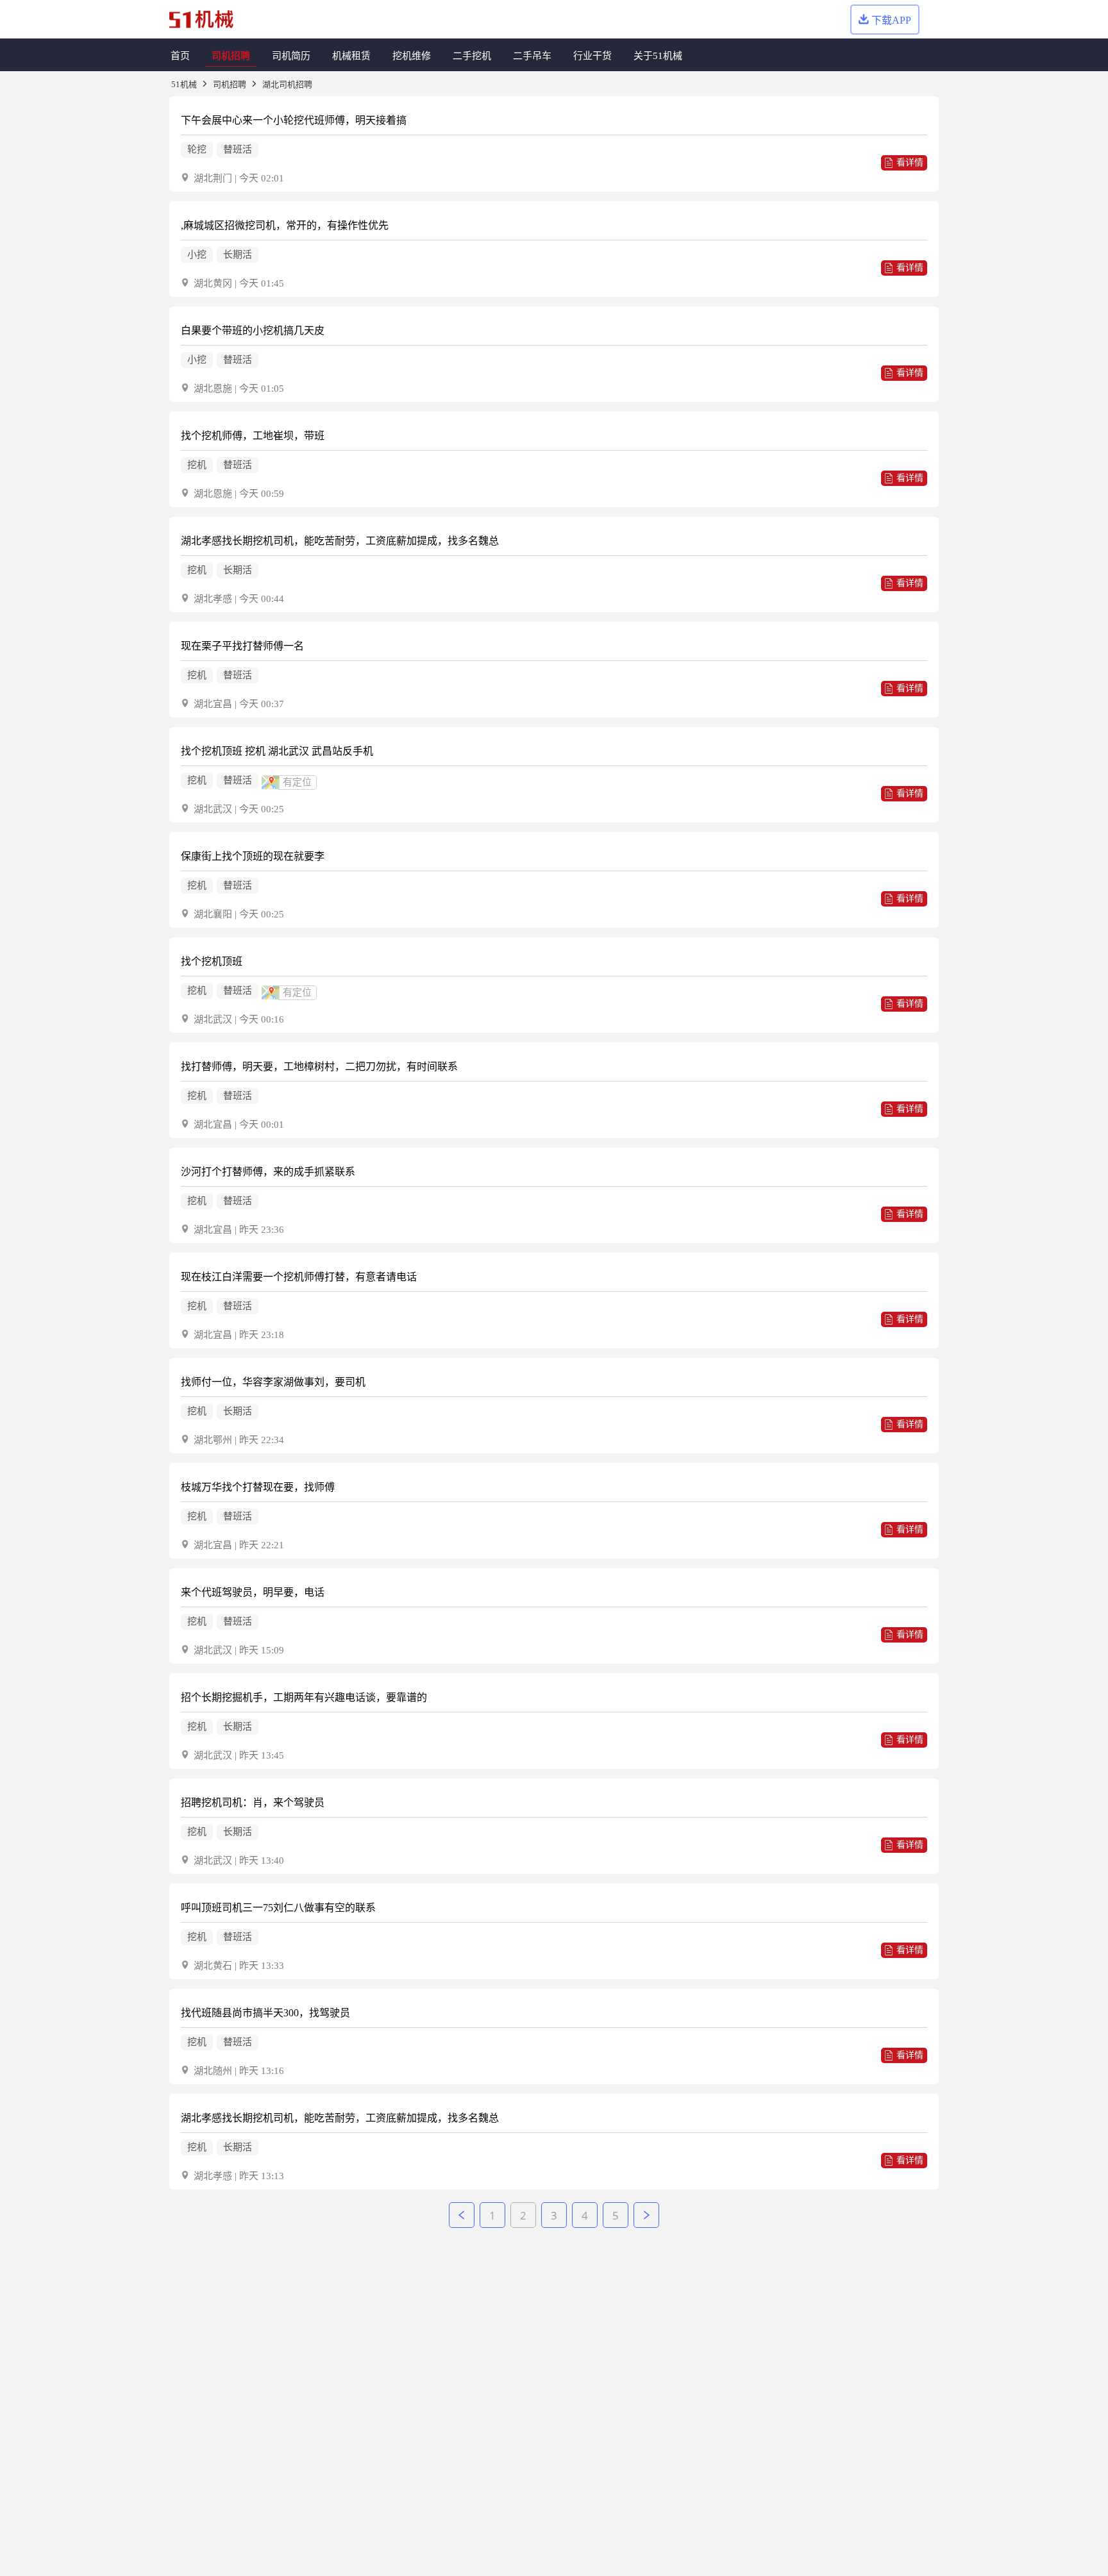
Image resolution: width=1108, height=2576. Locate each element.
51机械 (184, 84)
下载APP (891, 20)
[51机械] (201, 20)
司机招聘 (230, 84)
